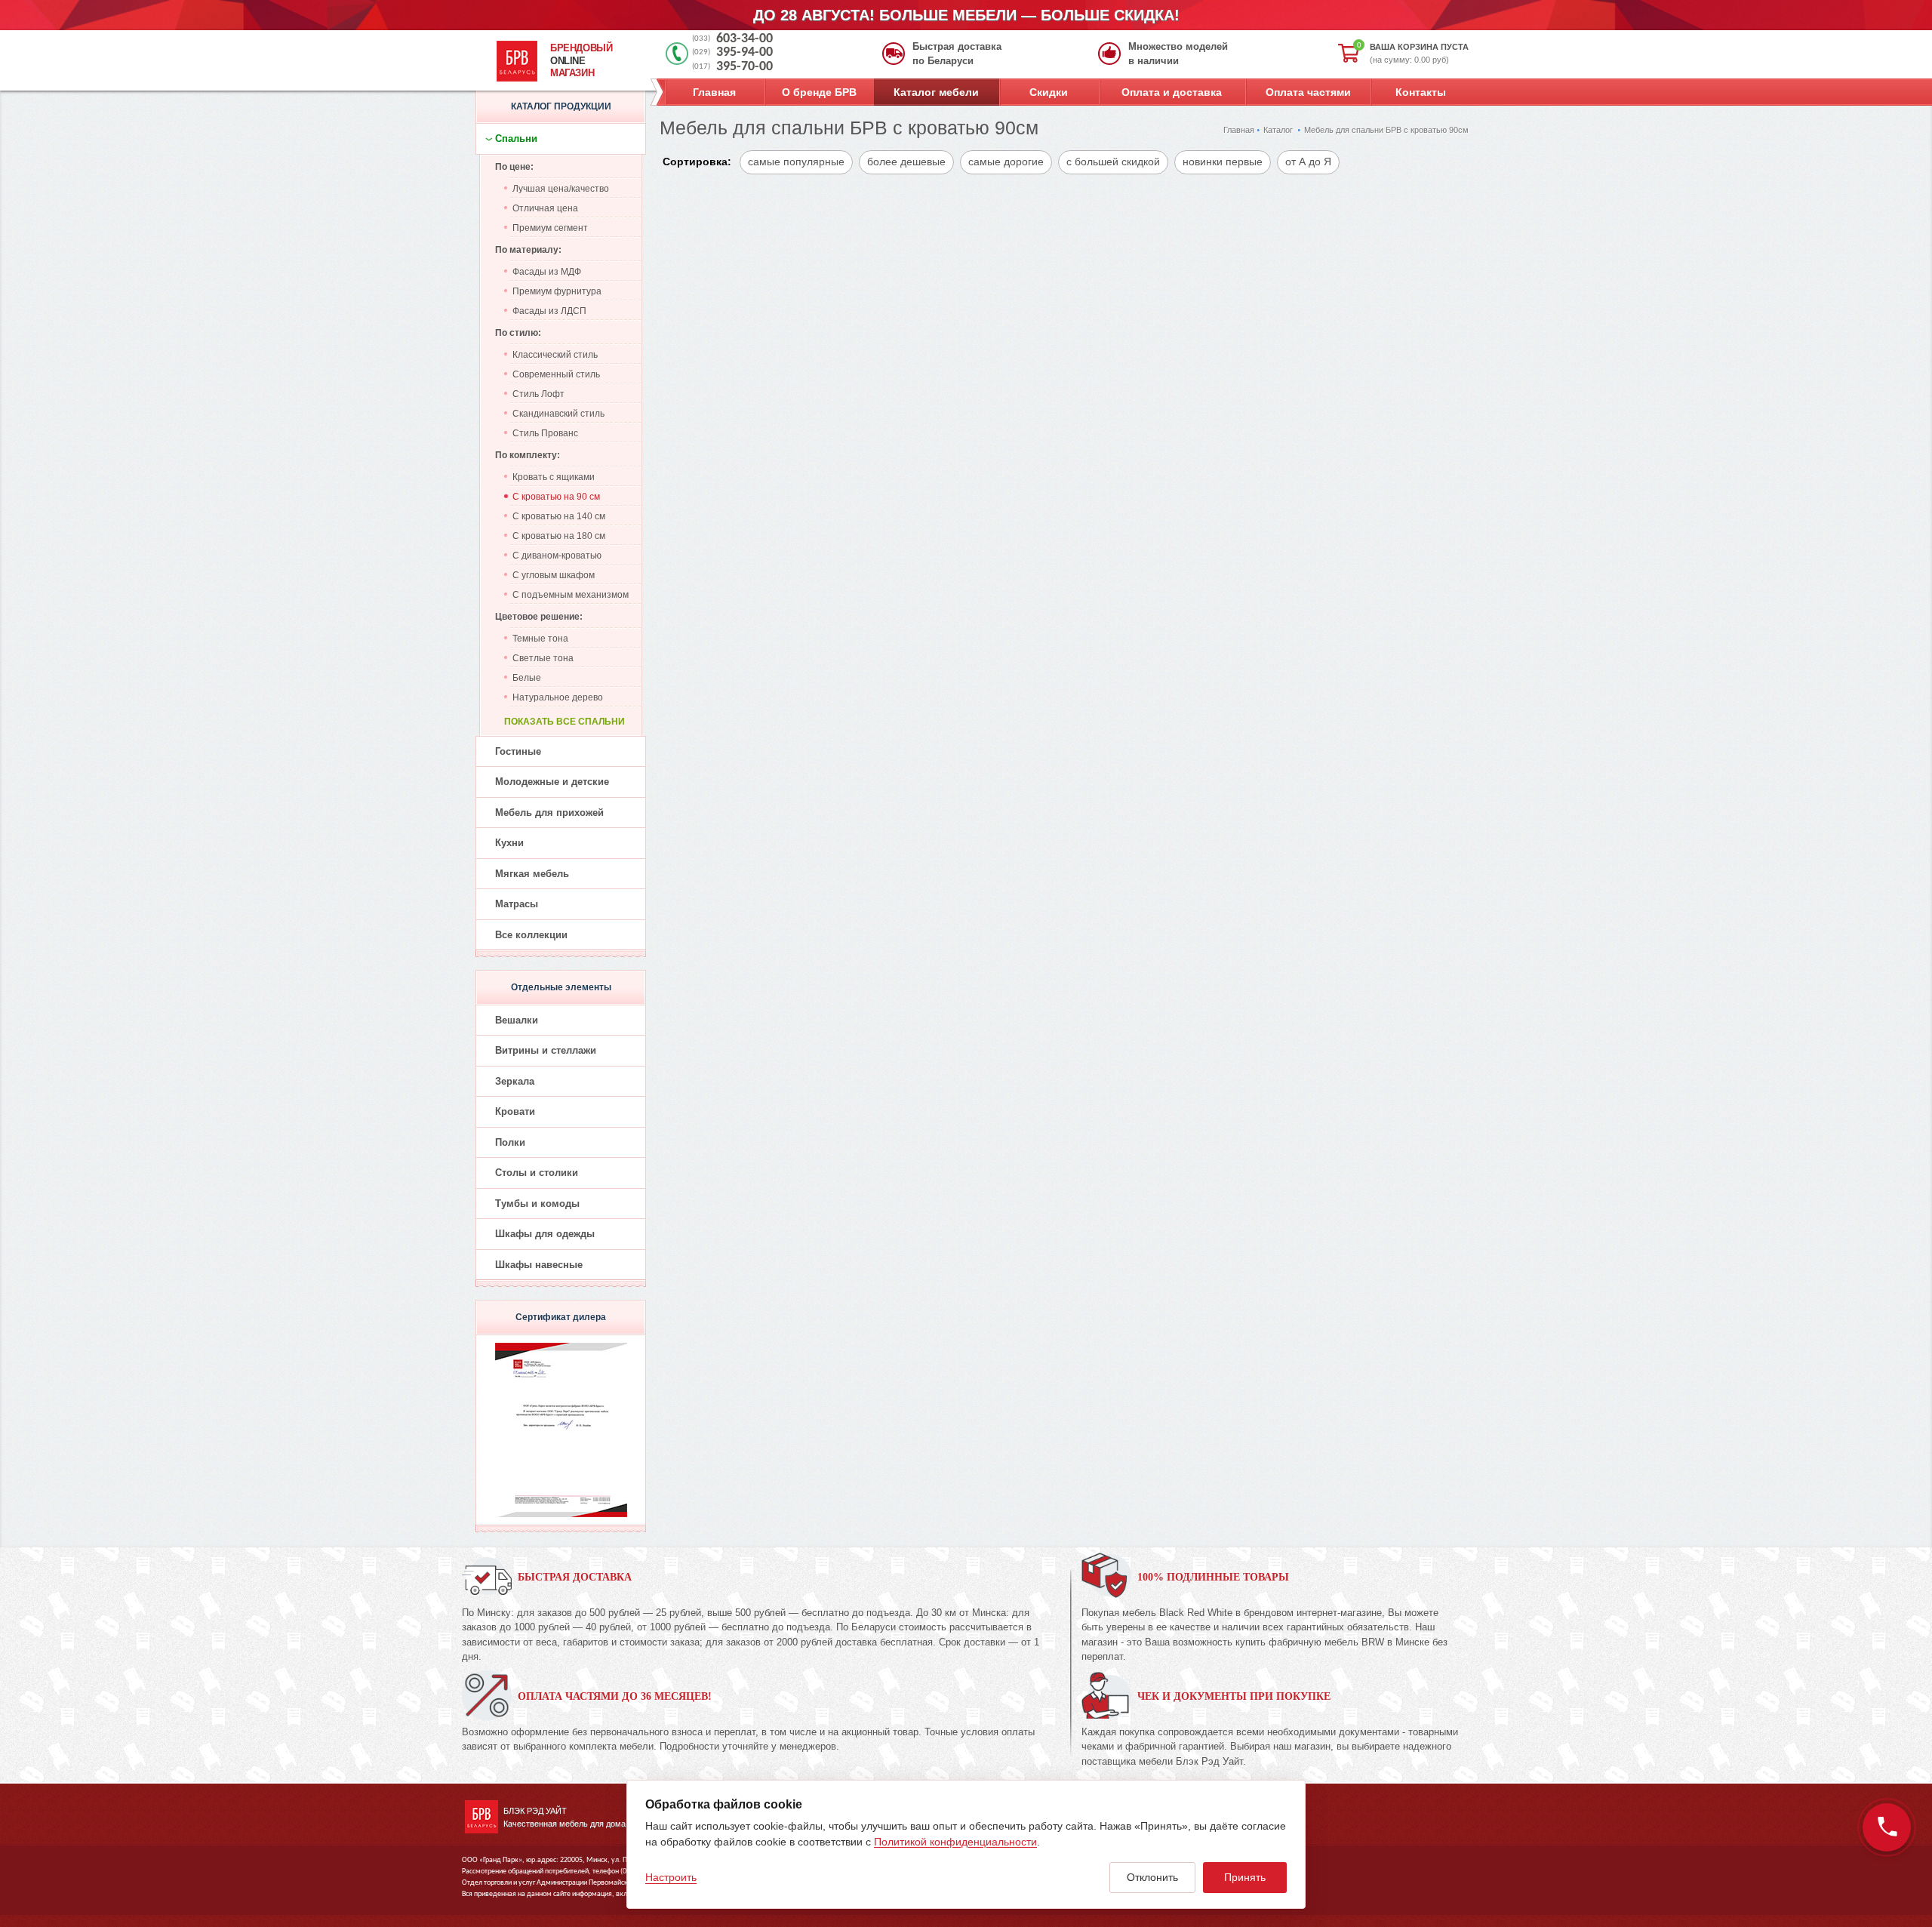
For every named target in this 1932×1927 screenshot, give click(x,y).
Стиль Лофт (538, 394)
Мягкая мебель (532, 874)
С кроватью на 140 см (559, 516)
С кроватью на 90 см (556, 497)
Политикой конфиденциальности (955, 1842)
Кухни (509, 843)
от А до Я (1308, 162)
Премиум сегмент (550, 228)
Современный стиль (556, 374)
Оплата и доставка (1172, 92)
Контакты (1421, 92)
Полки (510, 1142)
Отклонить (1152, 1877)
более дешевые (906, 162)
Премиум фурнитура (557, 291)
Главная (714, 92)
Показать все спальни (565, 722)
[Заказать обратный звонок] (1887, 1827)
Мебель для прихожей (549, 813)
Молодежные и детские (552, 782)
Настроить (671, 1877)
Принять (1245, 1877)
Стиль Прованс (545, 433)
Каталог (1278, 130)
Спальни (516, 139)
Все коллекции (531, 935)
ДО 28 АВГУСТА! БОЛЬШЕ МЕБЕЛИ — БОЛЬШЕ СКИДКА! (966, 15)
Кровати (515, 1111)
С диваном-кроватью (557, 556)
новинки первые (1223, 162)
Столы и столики (537, 1173)
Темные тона (540, 639)
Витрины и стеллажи (546, 1050)
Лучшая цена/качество (561, 189)
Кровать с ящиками (554, 477)
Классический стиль (555, 355)
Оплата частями (1308, 92)
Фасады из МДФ (547, 272)
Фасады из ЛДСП (549, 311)
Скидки (1049, 92)
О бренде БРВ (819, 92)
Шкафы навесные (539, 1265)
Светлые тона (543, 658)
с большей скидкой (1113, 162)
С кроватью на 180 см (559, 536)
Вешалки (517, 1020)
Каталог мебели (936, 92)
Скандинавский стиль (558, 414)
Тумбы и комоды (537, 1204)
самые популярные (796, 162)
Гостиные (518, 751)
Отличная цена (545, 208)
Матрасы (517, 904)
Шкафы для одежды (545, 1234)
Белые (527, 678)
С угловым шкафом (554, 575)
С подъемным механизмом (571, 595)
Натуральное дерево (558, 697)
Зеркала (515, 1081)
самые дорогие (1006, 162)
